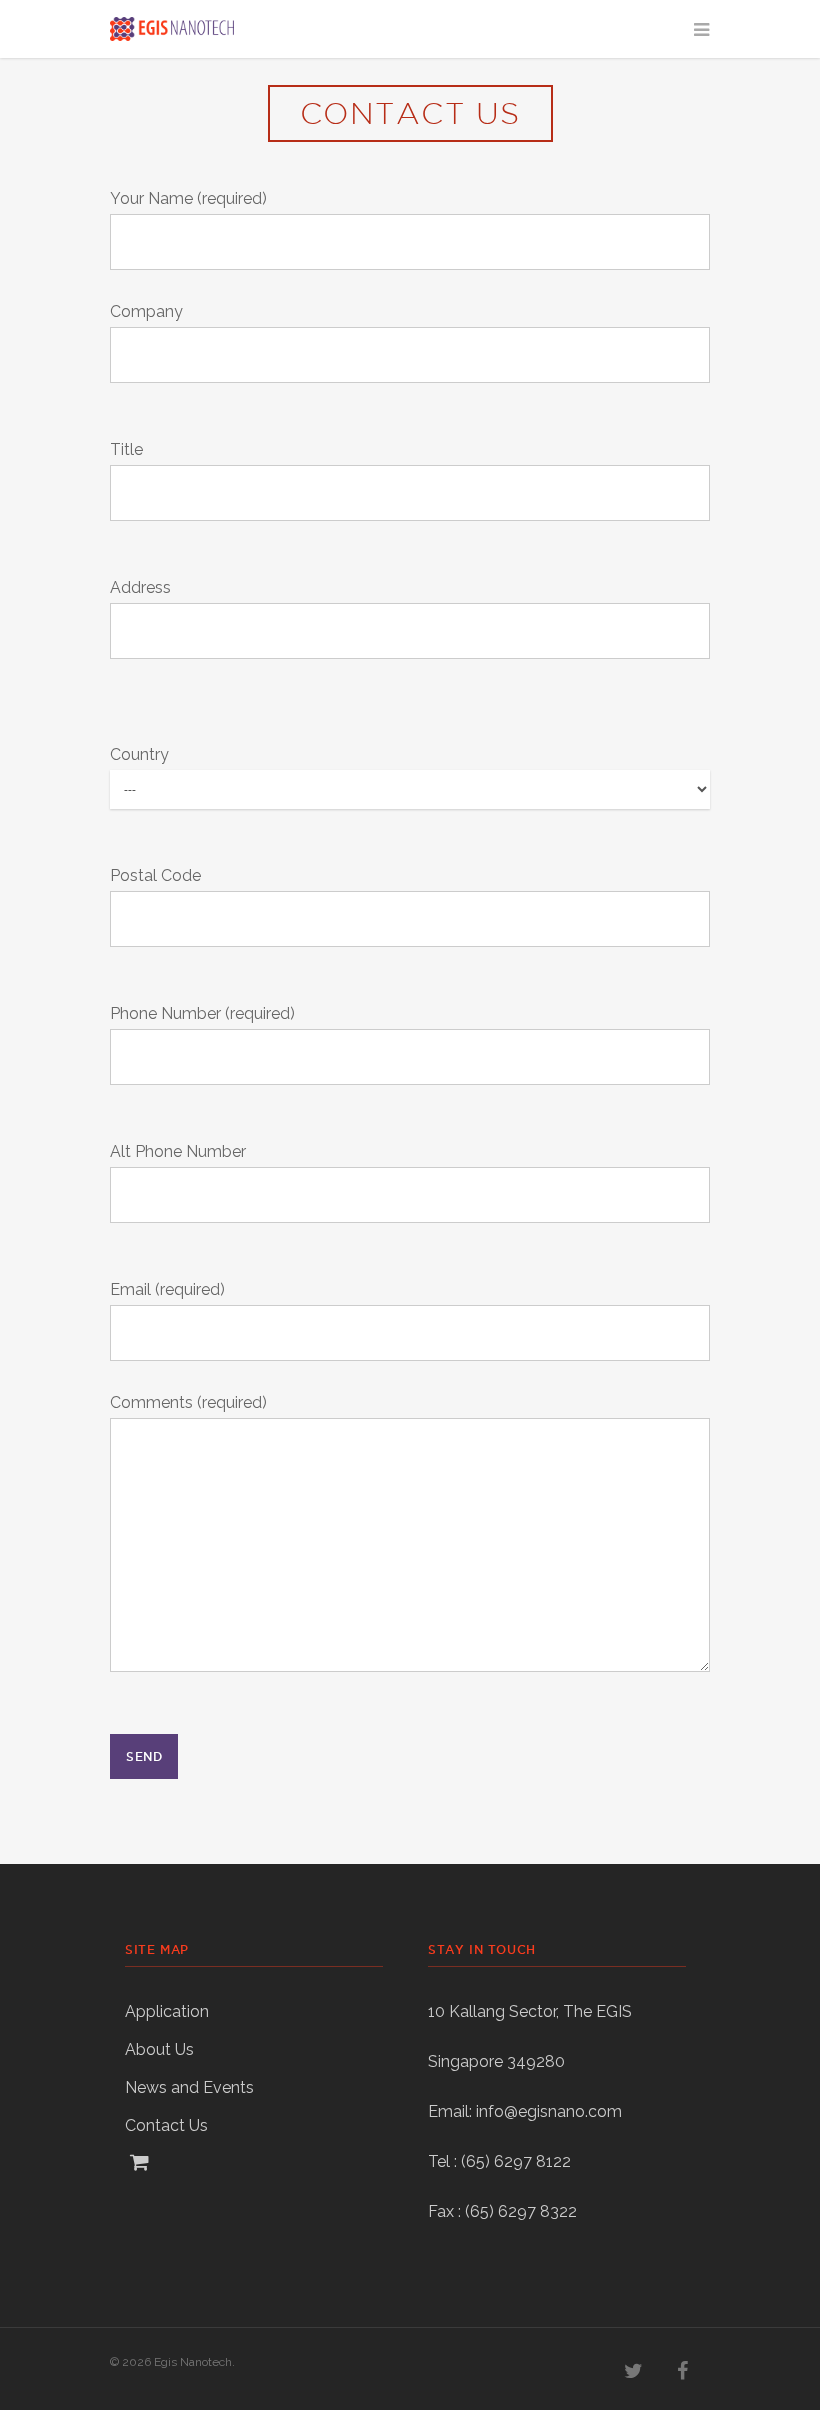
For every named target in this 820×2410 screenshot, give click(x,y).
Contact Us (166, 2125)
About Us (159, 2049)
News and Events (189, 2087)
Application (167, 2011)
